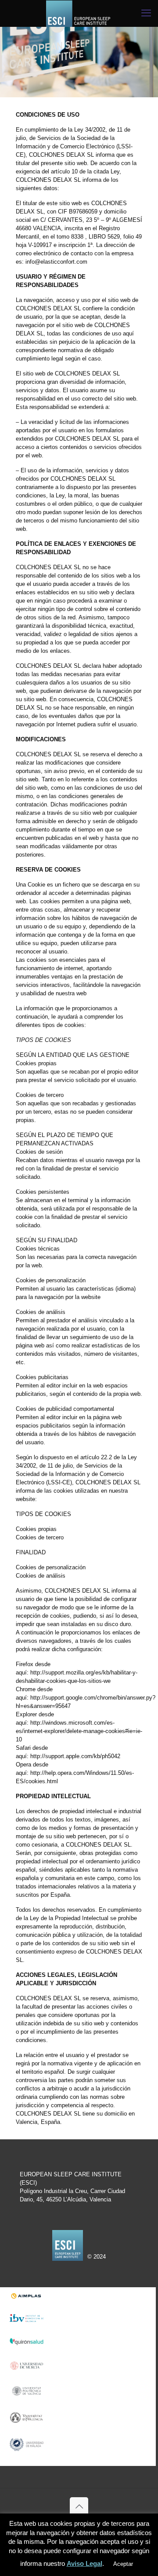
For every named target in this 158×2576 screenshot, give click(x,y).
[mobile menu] (146, 13)
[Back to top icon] (79, 2506)
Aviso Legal (84, 2563)
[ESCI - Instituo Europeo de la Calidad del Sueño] (79, 13)
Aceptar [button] (123, 2564)
